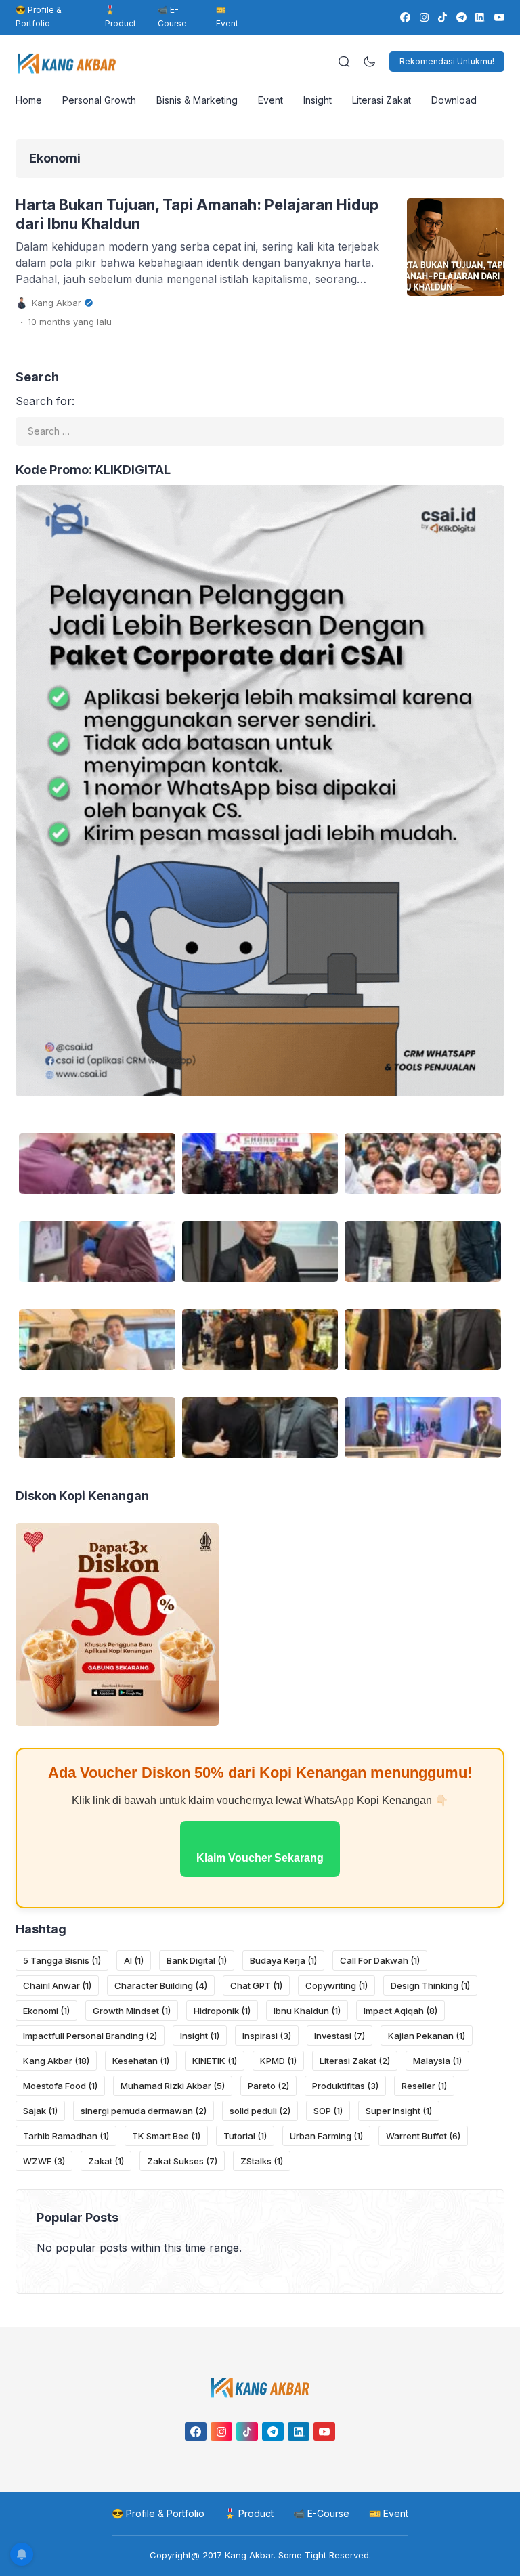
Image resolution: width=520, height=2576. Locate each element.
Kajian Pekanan (427, 2036)
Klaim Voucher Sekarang (260, 1858)
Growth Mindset (132, 2011)
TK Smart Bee (166, 2136)
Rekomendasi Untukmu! (447, 61)
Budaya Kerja (283, 1960)
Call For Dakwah (380, 1960)
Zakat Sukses (182, 2161)
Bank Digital (197, 1960)
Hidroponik (222, 2011)
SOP (328, 2111)
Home (29, 100)
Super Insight (399, 2111)
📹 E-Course (172, 17)
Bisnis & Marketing (197, 100)
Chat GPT (256, 1985)
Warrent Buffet (423, 2136)
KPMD (278, 2061)
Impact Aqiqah (400, 2011)
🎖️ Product (121, 17)
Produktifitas (345, 2086)
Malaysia (437, 2061)
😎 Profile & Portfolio (39, 17)
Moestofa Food (60, 2086)
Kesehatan (141, 2061)
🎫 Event (227, 17)
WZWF (44, 2161)
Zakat (106, 2161)
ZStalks (262, 2161)
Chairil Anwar (57, 1985)
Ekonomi (46, 2011)
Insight (318, 100)
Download (454, 100)
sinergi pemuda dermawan (144, 2111)
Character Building (161, 1985)
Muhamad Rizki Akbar (173, 2086)
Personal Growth (99, 100)
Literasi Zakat (382, 100)
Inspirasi (267, 2036)
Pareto (268, 2086)
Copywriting (337, 1985)
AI (134, 1960)
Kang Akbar (56, 2061)
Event (270, 100)
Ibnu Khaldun (307, 2011)
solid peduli (260, 2111)
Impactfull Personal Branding (90, 2036)
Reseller (424, 2086)
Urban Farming (326, 2136)
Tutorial (245, 2136)
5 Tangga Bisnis (62, 1960)
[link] (405, 17)
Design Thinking (430, 1985)
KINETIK (215, 2061)
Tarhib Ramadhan (66, 2136)
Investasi (340, 2036)
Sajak (40, 2111)
